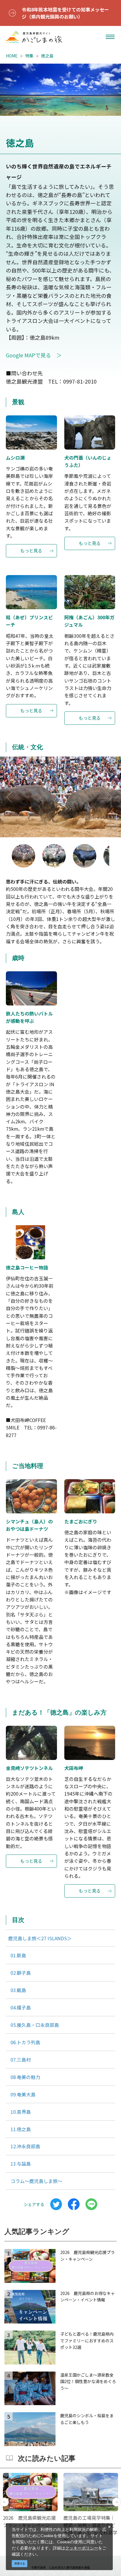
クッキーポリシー (82, 2548)
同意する (20, 2563)
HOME (12, 56)
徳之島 (47, 56)
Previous (10, 797)
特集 (29, 56)
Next (111, 797)
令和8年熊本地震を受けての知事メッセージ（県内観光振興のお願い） (65, 13)
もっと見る (31, 550)
